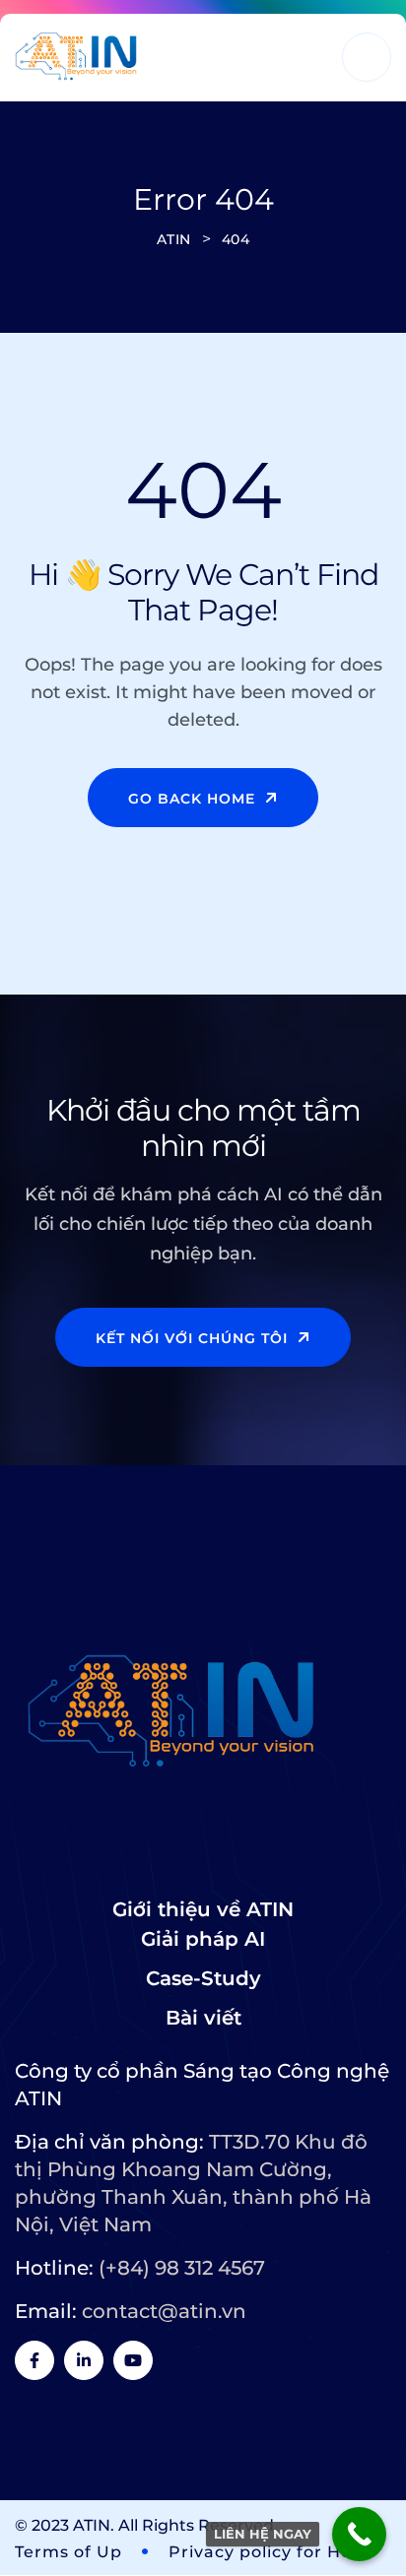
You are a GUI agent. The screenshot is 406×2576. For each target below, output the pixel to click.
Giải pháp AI (203, 1939)
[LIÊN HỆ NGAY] (359, 2534)
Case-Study (203, 1978)
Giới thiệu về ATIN (203, 1909)
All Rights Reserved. (198, 2525)
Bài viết (203, 2018)
